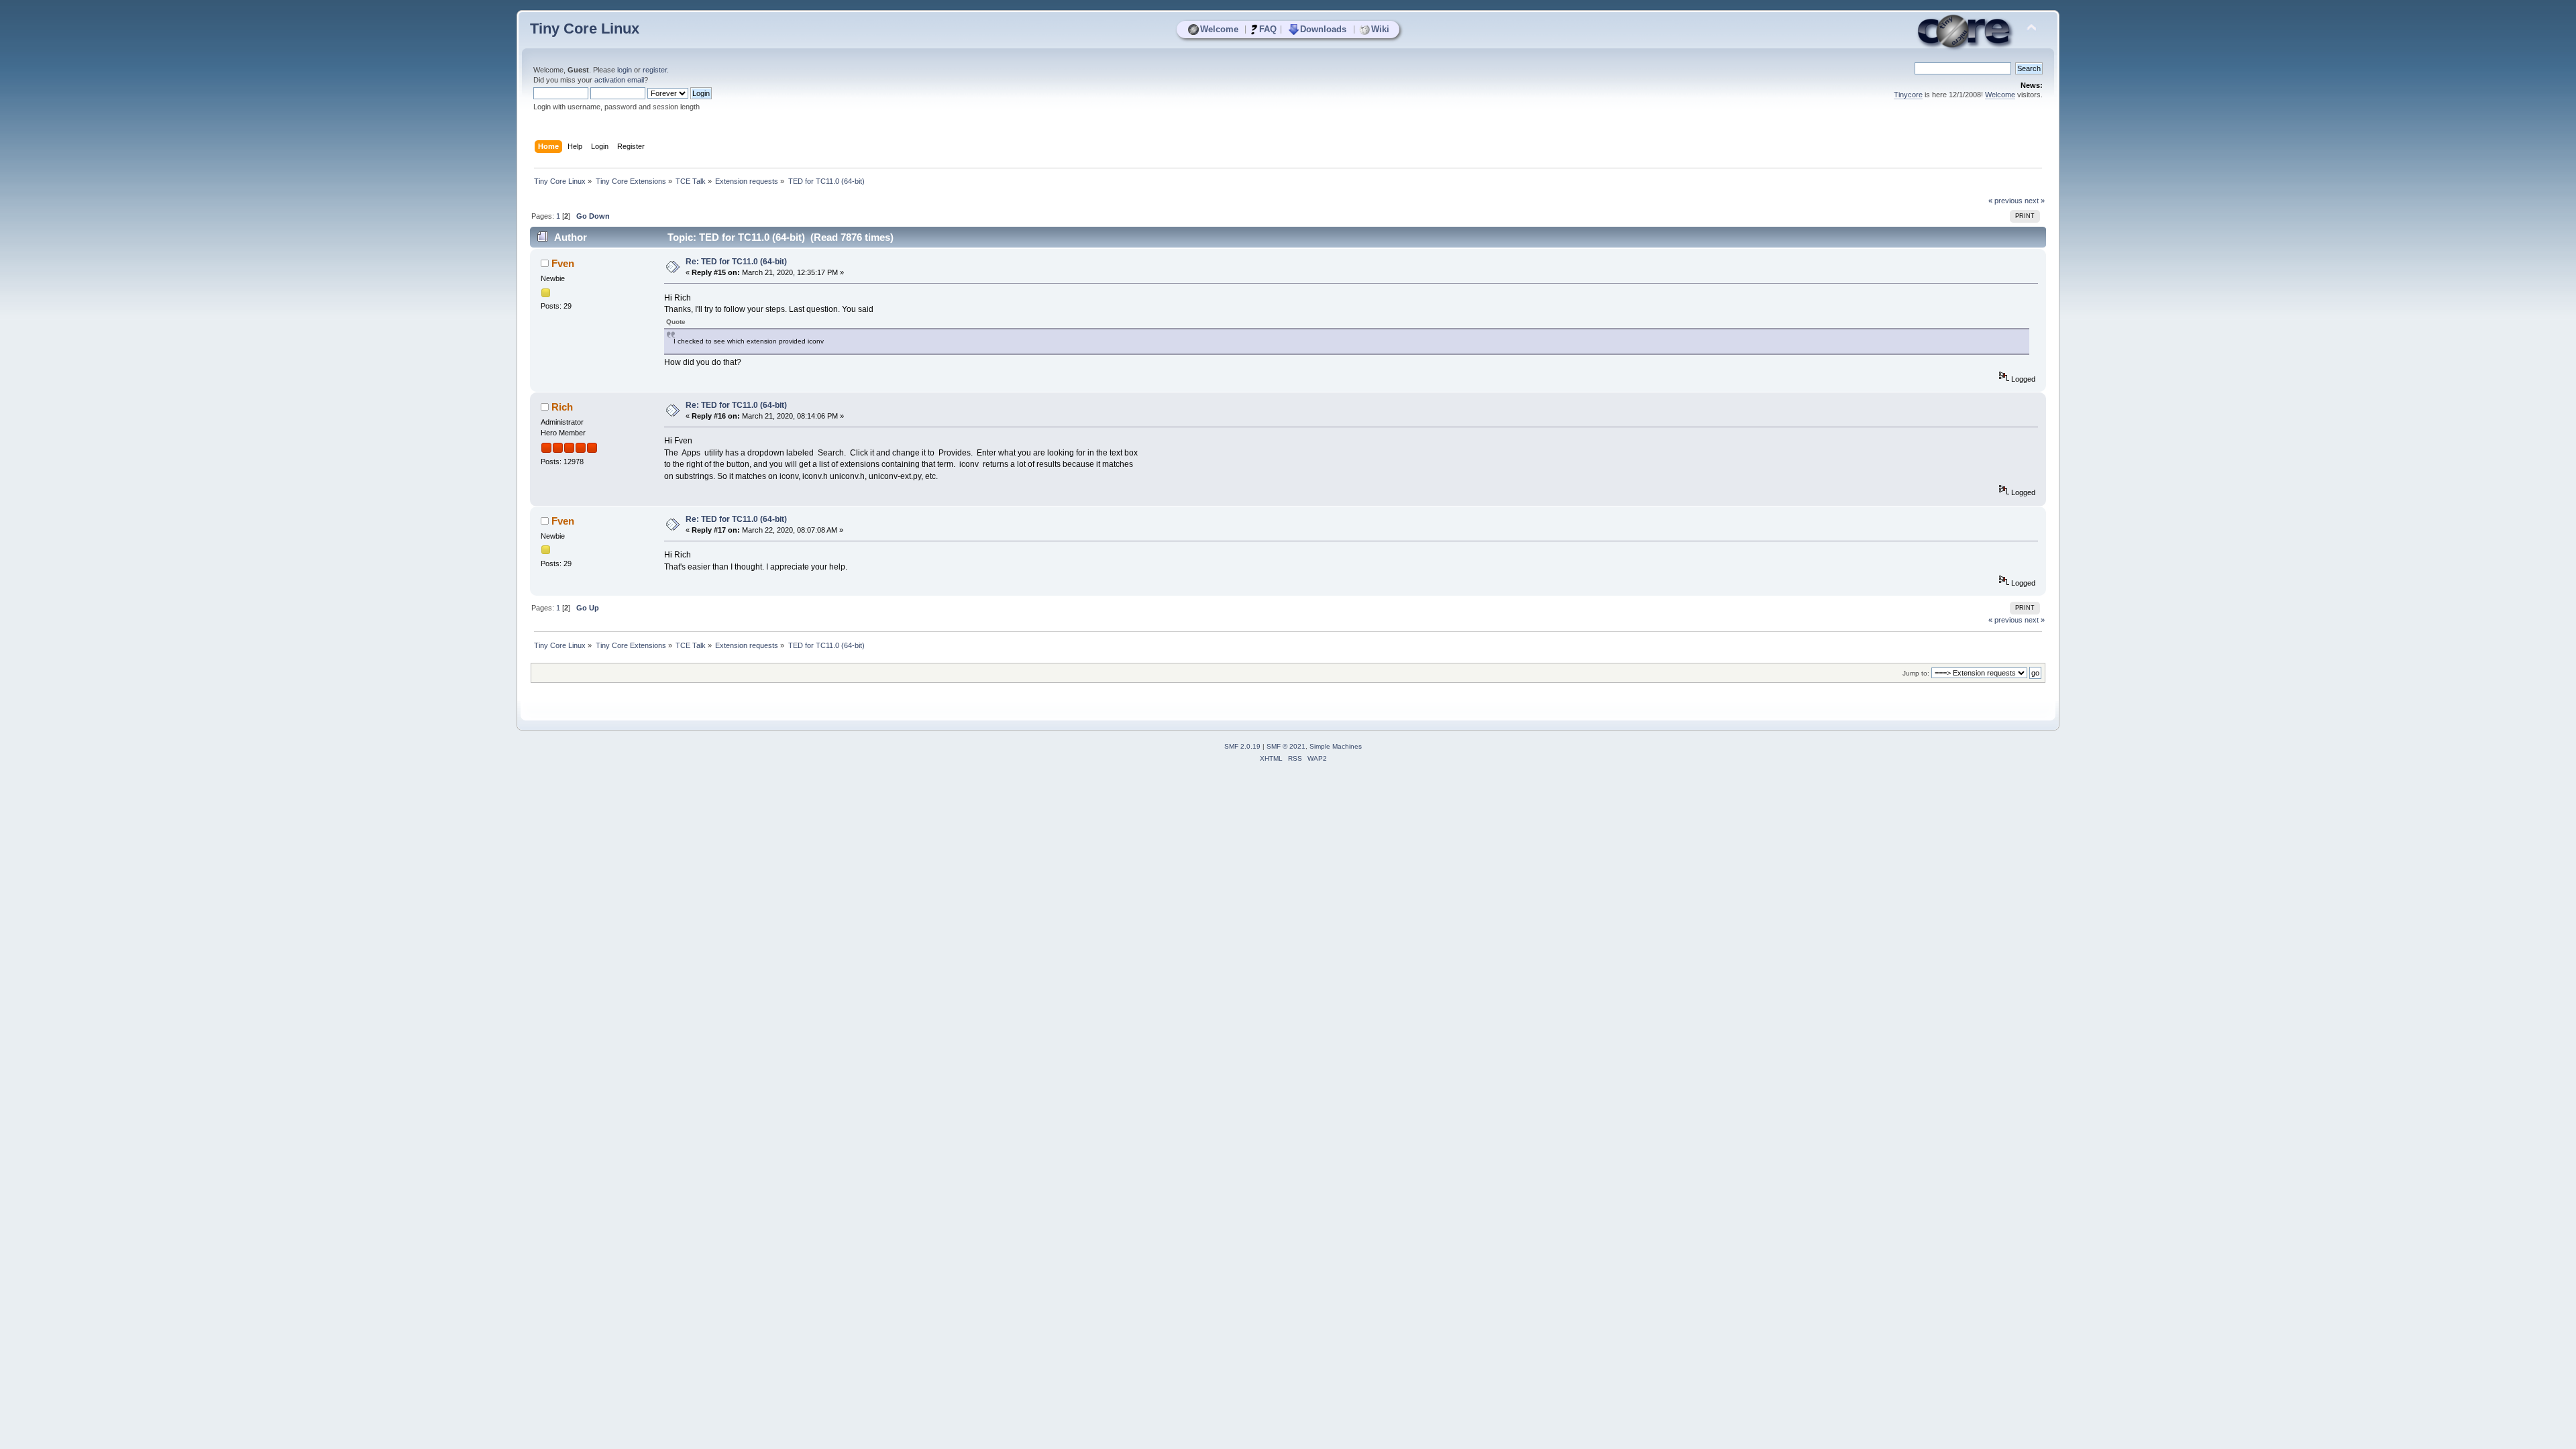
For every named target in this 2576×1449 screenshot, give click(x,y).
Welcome (1219, 29)
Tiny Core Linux (585, 29)
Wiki (1380, 29)
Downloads (1323, 29)
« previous (2005, 201)
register (655, 70)
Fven (563, 263)
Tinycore (1908, 95)
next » (2035, 201)
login (625, 70)
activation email (619, 80)
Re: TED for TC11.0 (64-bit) (736, 262)
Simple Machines (1336, 746)
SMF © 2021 (1286, 746)
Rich (562, 407)
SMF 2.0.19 (1242, 746)
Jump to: (1916, 673)
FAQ (1268, 29)
